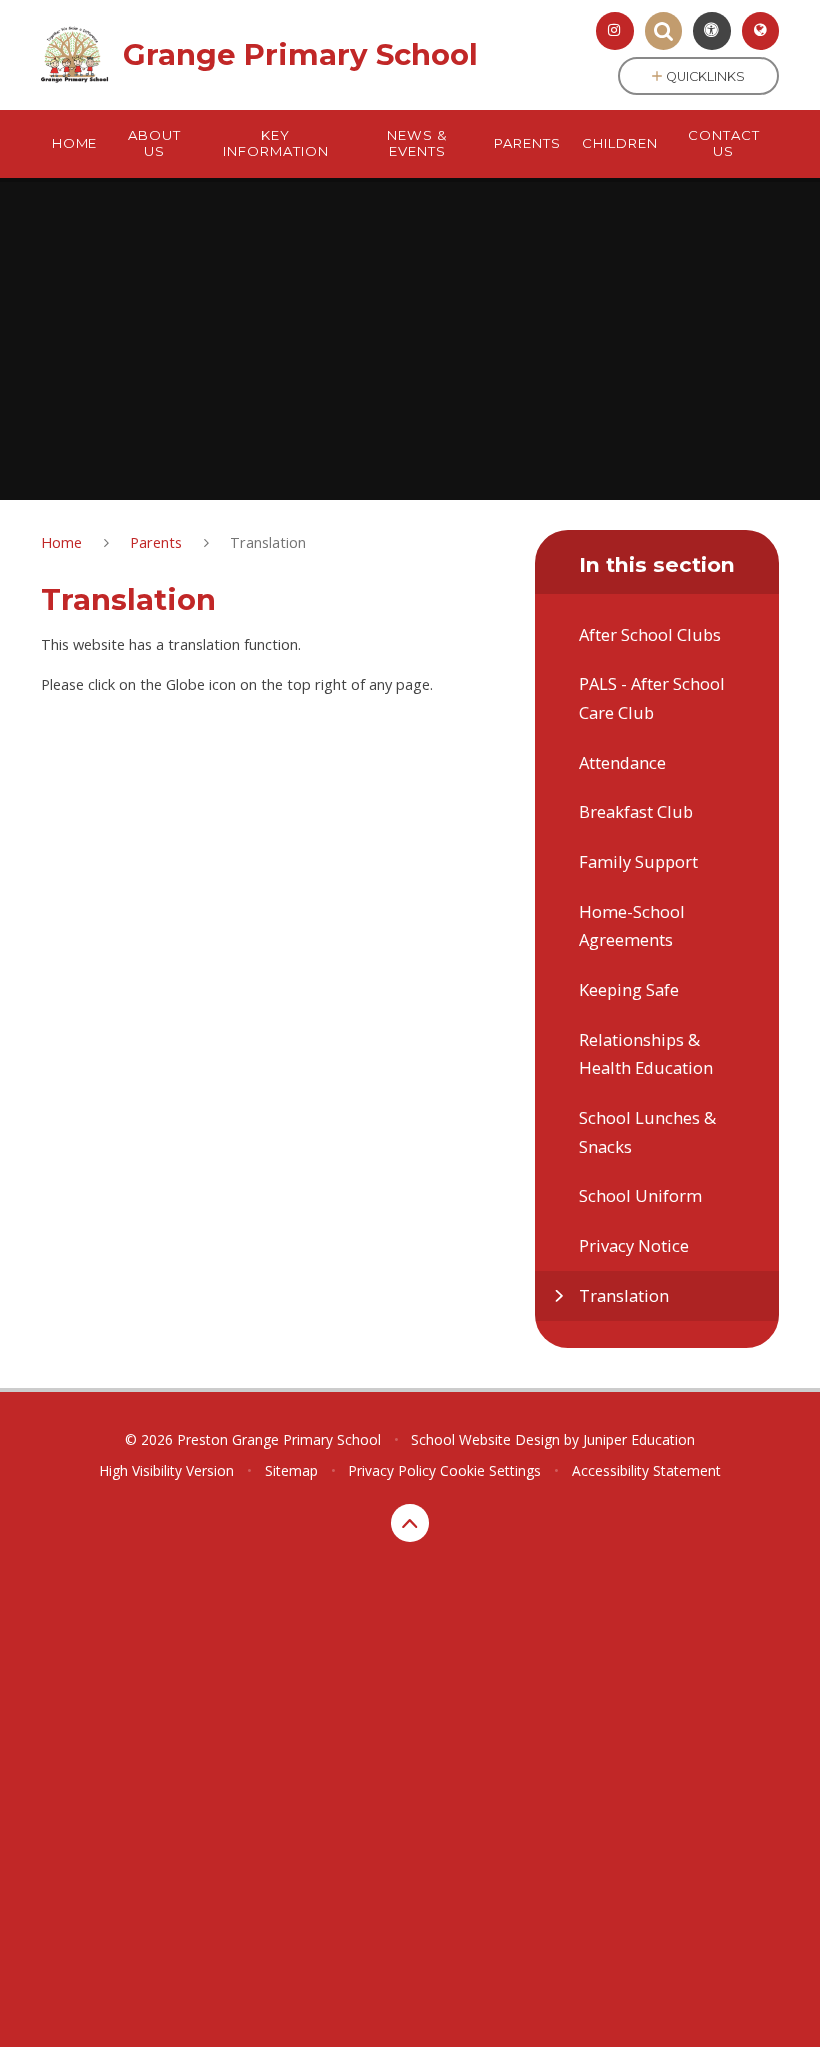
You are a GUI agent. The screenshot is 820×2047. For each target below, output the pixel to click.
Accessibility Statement (646, 1470)
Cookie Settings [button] (490, 1470)
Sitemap (291, 1470)
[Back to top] (410, 1523)
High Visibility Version (166, 1470)
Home (61, 542)
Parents (156, 542)
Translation (268, 542)
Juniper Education (639, 1439)
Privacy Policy (392, 1470)
